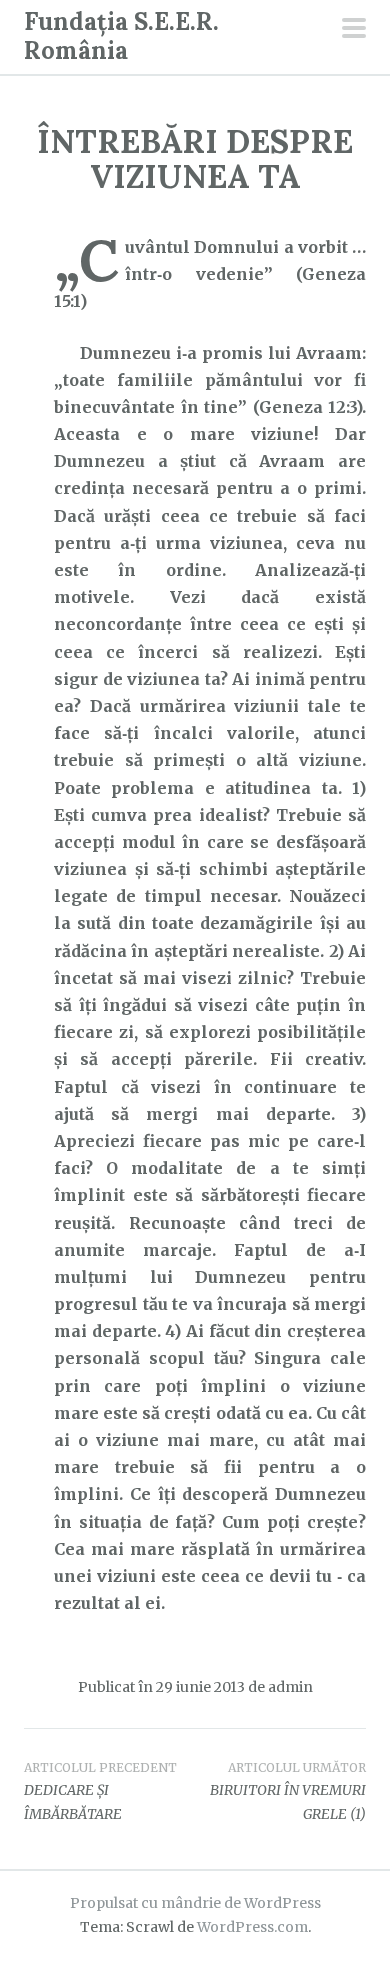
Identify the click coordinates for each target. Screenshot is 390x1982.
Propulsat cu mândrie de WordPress (195, 1903)
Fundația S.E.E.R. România (121, 36)
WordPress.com (252, 1927)
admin (290, 1687)
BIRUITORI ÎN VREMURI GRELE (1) (288, 1792)
